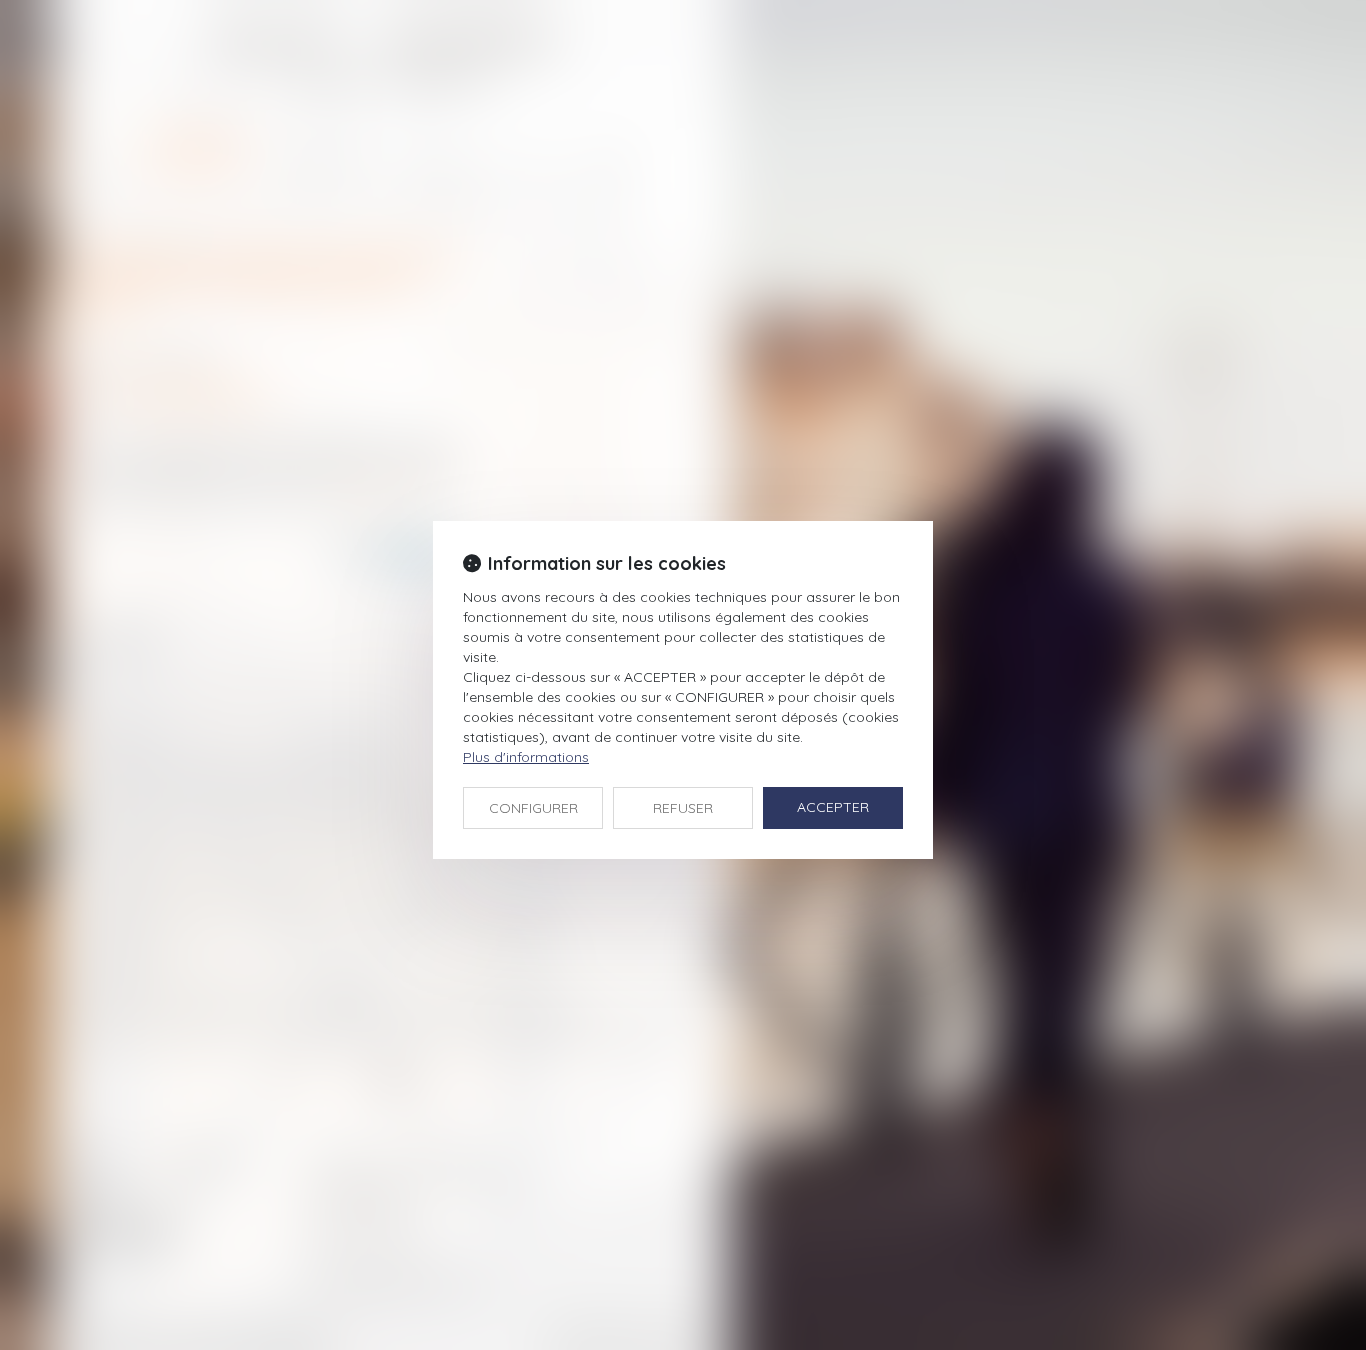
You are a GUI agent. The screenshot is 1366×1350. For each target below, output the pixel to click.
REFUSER (683, 808)
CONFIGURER (533, 808)
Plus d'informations (526, 757)
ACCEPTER (833, 807)
